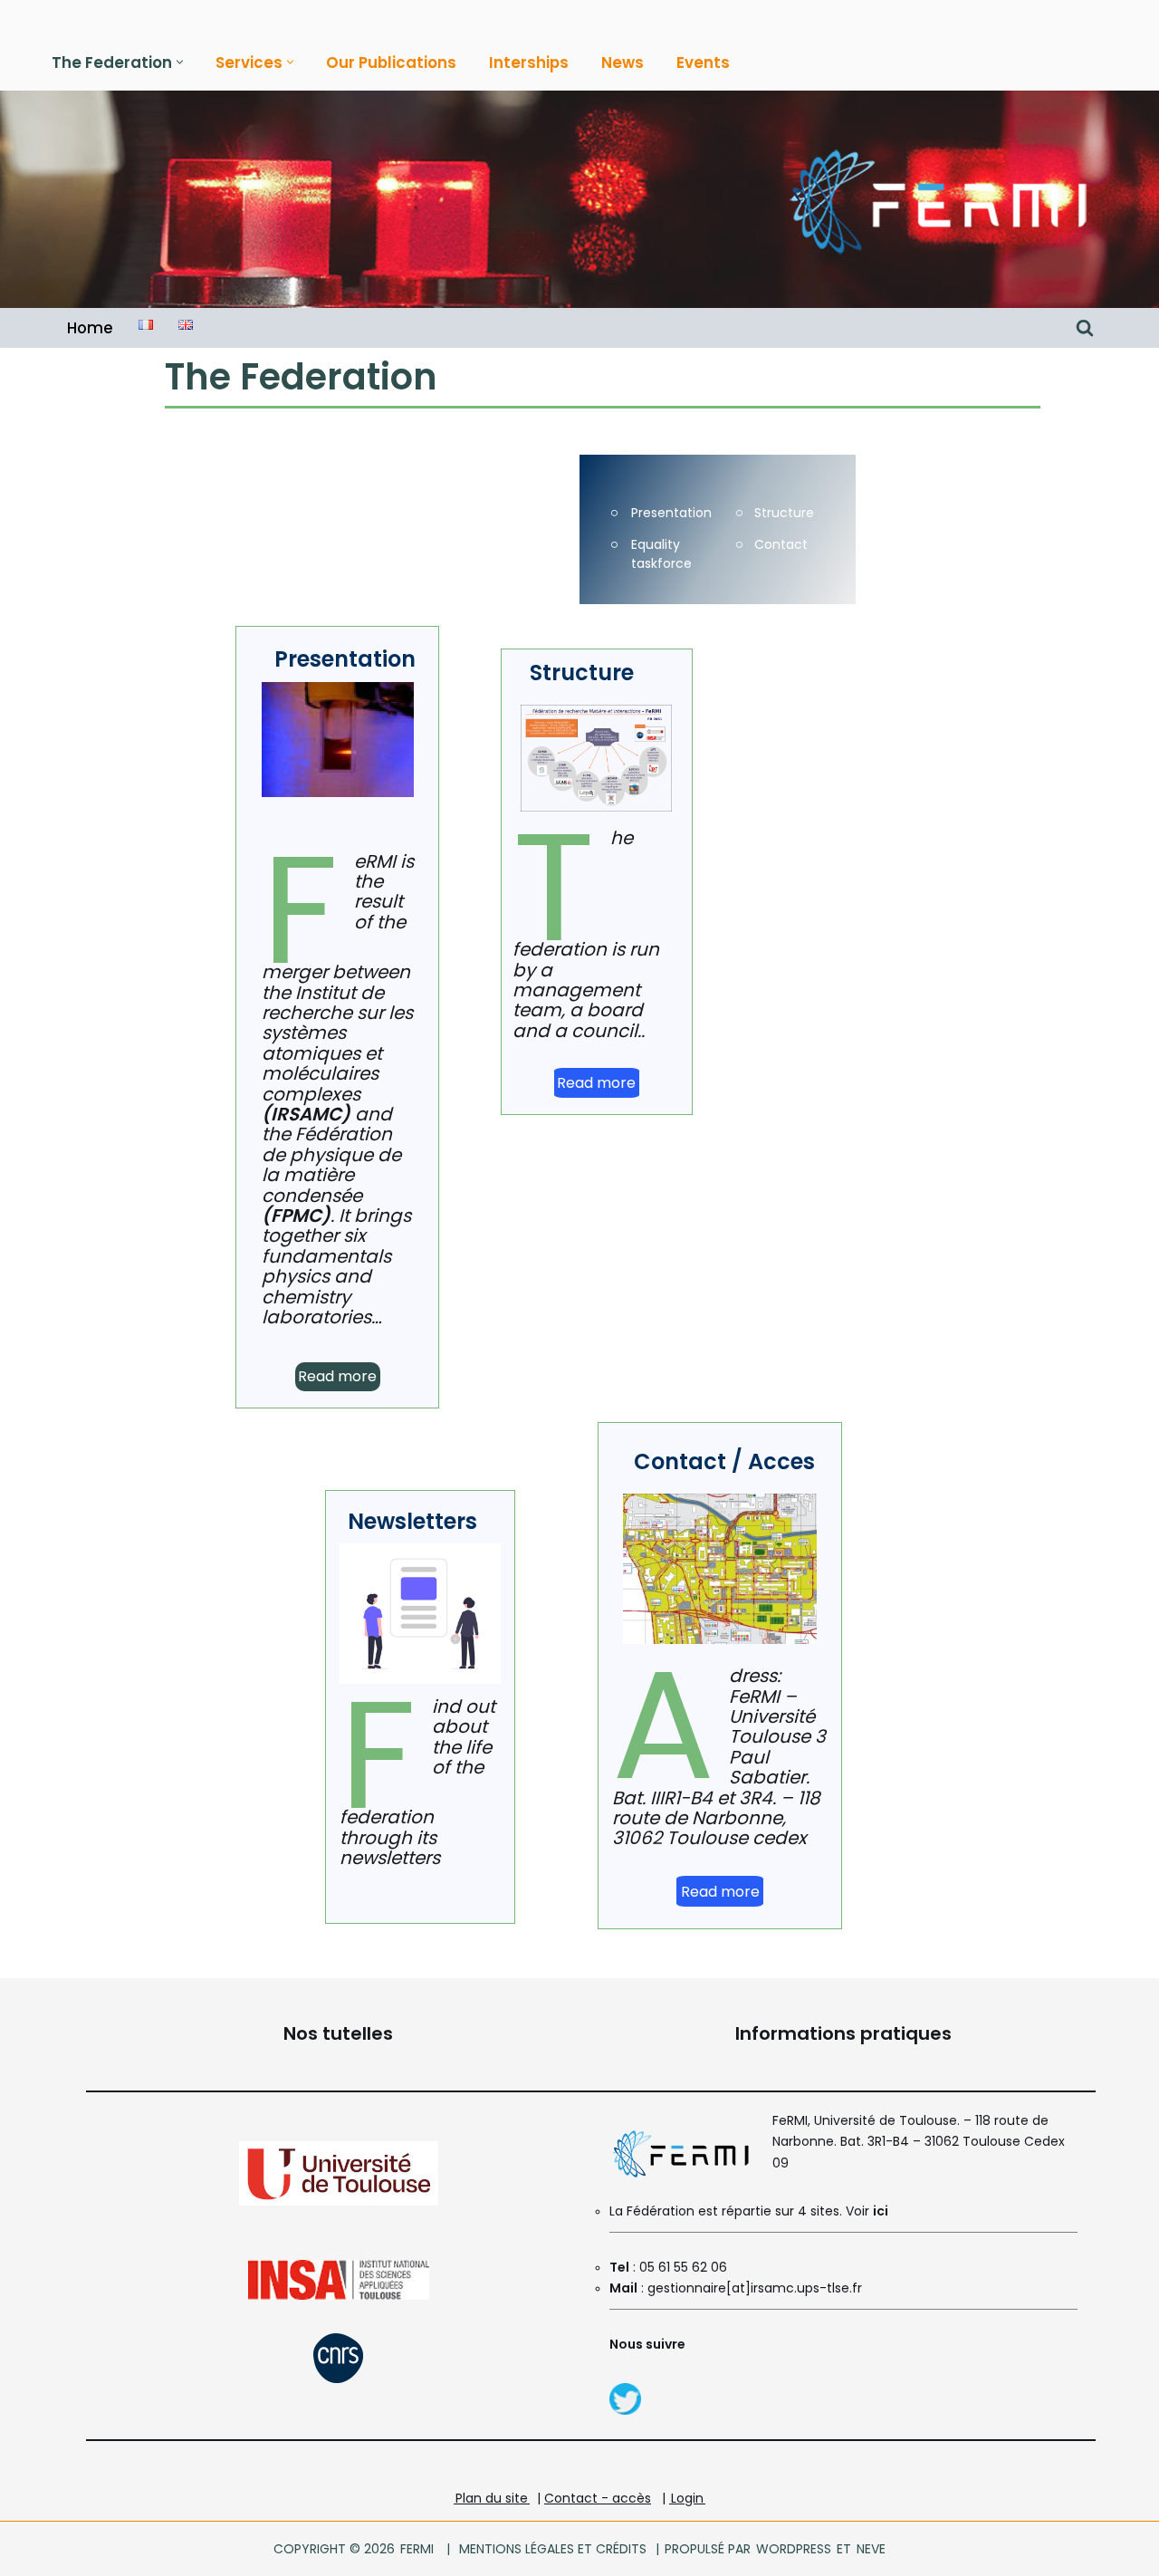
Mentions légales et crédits (553, 2549)
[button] (180, 62)
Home (90, 328)
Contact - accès (598, 2498)
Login (687, 2498)
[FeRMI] (625, 2411)
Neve (870, 2549)
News (623, 62)
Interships (529, 62)
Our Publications (391, 62)
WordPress (794, 2549)
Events (703, 62)
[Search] (1085, 327)
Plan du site (492, 2498)
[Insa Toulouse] (339, 2296)
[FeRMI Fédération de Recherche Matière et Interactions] (937, 200)
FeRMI (417, 2549)
